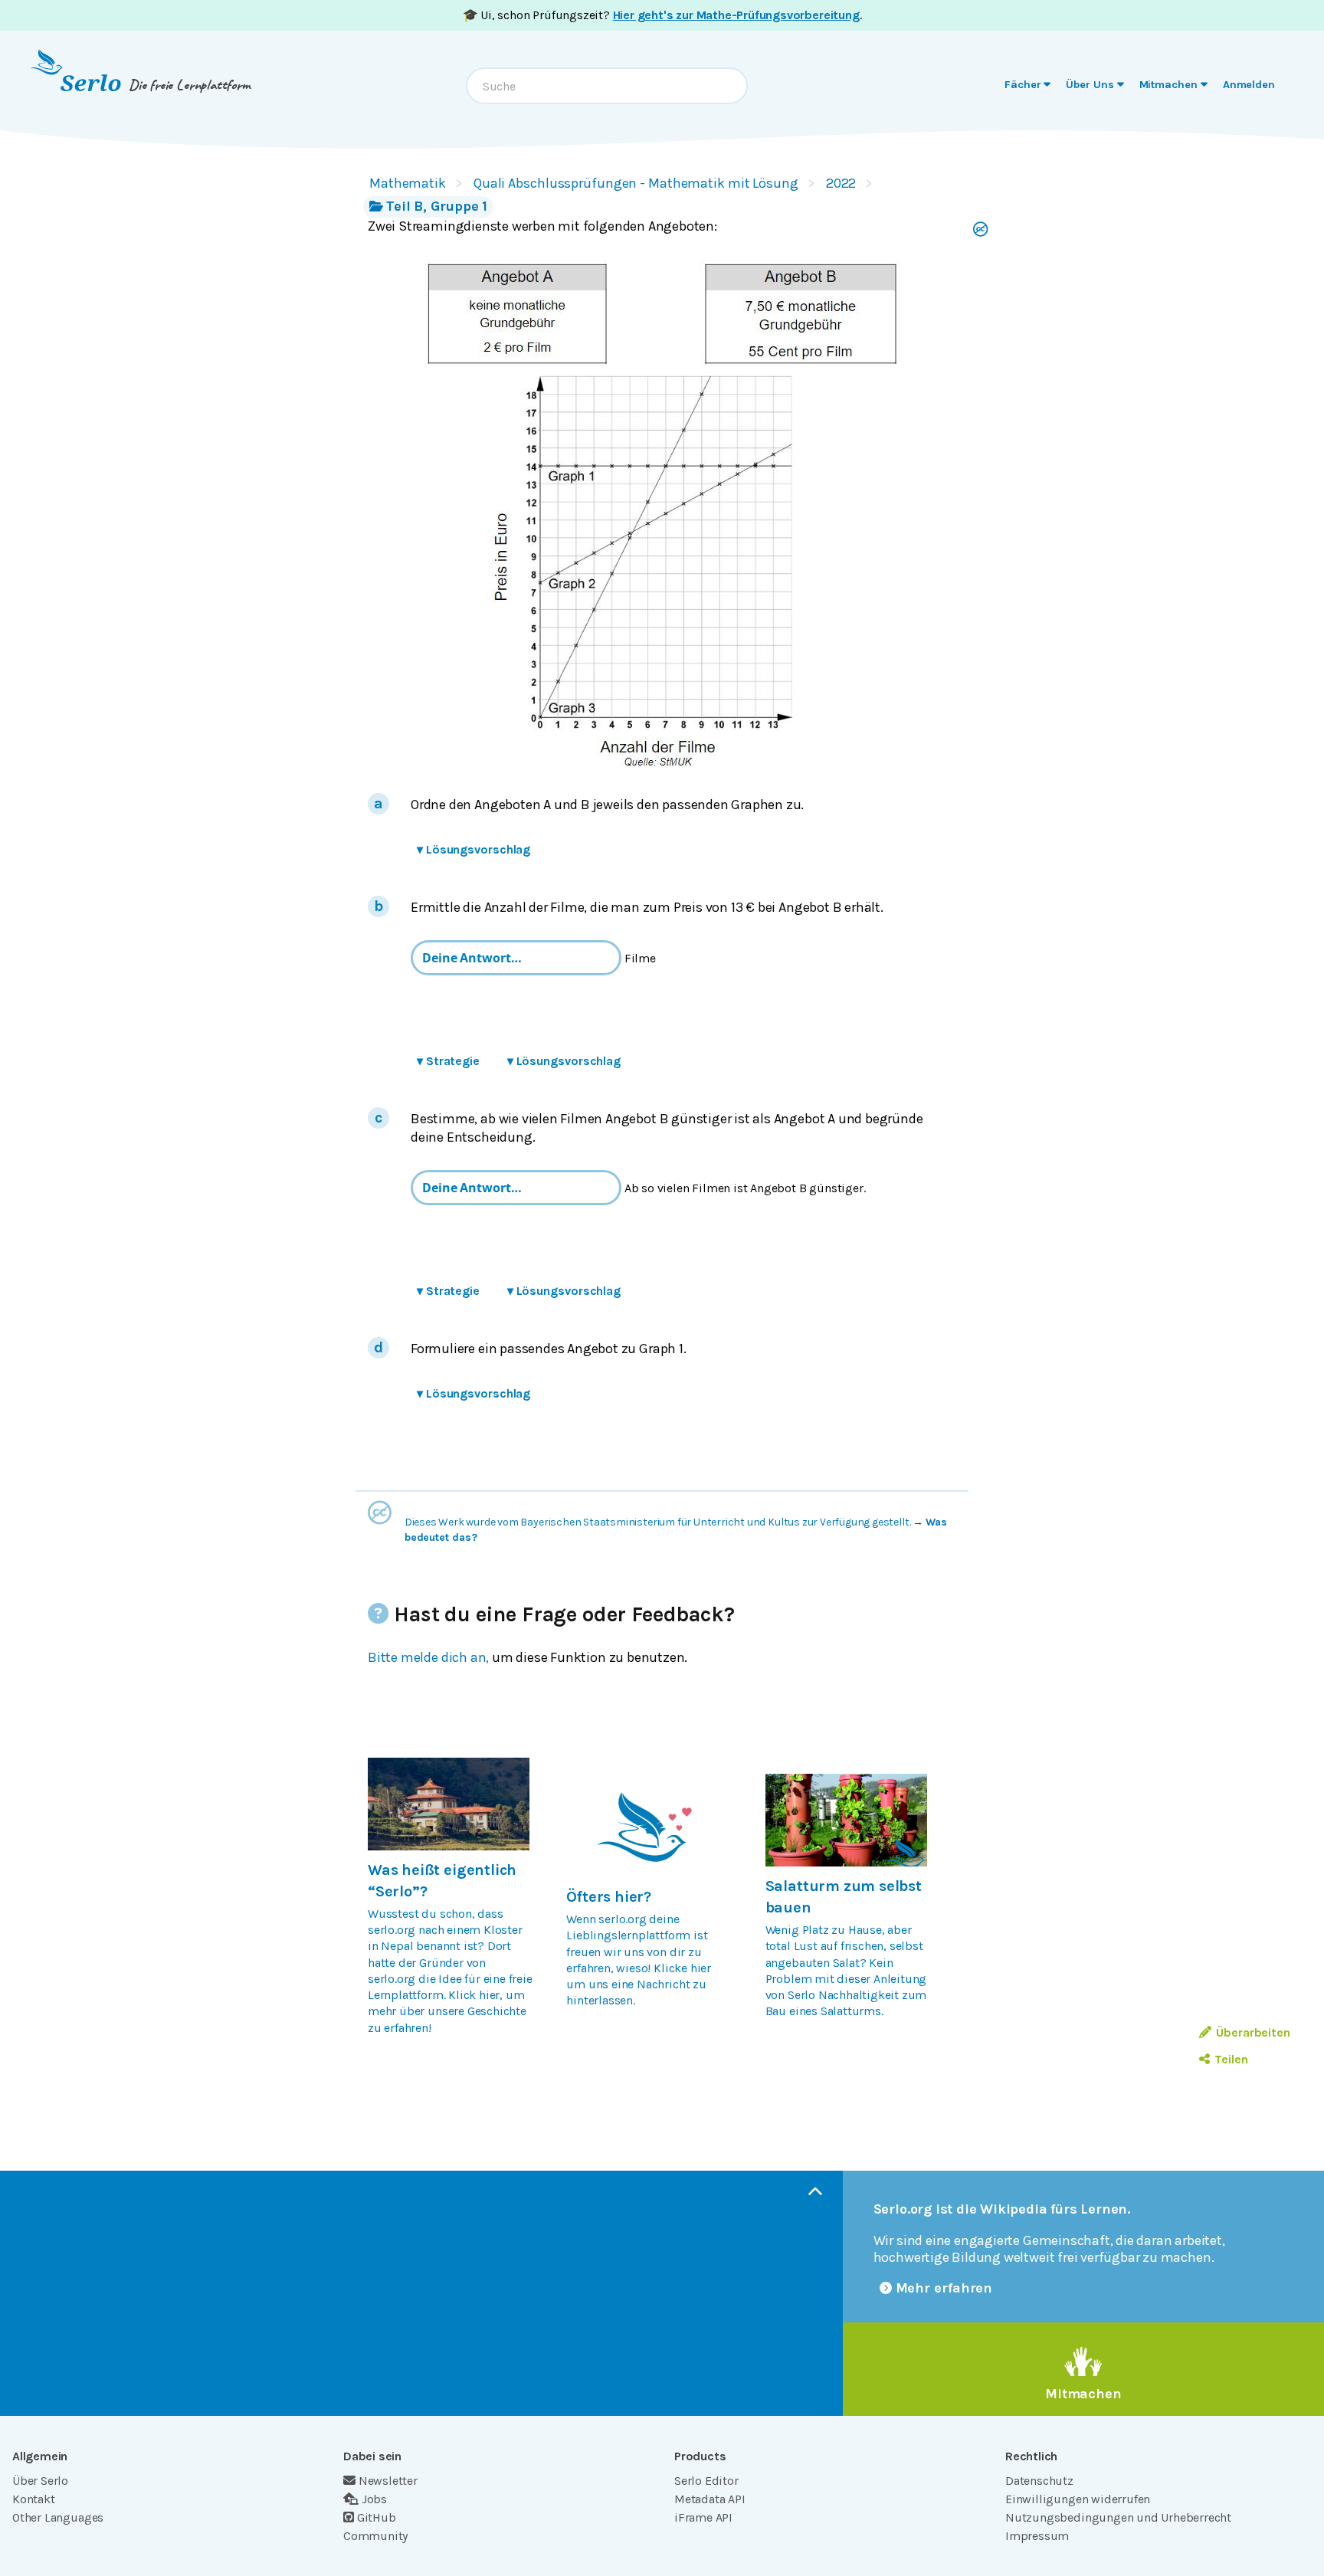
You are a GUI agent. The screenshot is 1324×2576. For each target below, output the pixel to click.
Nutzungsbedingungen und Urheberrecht (1118, 2517)
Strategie (448, 1061)
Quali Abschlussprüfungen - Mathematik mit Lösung (636, 183)
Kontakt (34, 2499)
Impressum (1037, 2536)
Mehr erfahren (944, 2288)
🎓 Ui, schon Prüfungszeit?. (662, 15)
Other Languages (58, 2517)
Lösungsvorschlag (474, 849)
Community (375, 2536)
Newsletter (388, 2481)
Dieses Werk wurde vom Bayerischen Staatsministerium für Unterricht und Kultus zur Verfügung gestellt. (658, 1522)
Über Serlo (40, 2481)
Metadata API (710, 2499)
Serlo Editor (706, 2481)
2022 (841, 183)
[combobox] (607, 86)
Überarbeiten (1253, 2032)
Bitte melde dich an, (428, 1657)
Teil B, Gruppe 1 (437, 206)
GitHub (377, 2517)
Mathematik (408, 183)
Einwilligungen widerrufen (1078, 2499)
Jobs (374, 2499)
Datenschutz (1039, 2481)
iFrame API (703, 2517)
